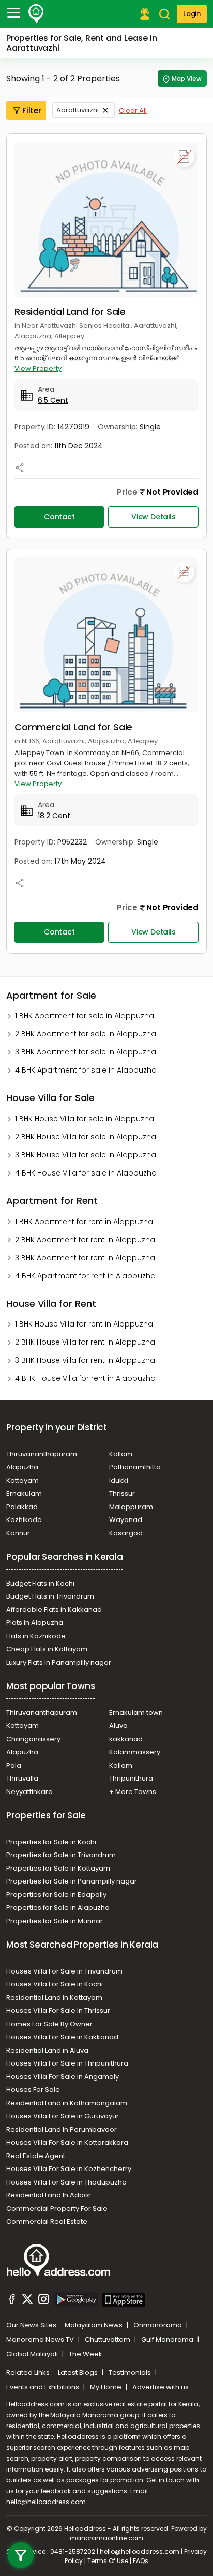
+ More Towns (133, 1792)
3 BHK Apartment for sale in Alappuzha (86, 1052)
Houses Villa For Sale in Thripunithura (67, 2063)
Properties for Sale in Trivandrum (61, 1855)
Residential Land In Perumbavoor (62, 2129)
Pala (14, 1765)
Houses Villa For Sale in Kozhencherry (69, 2169)
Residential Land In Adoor (49, 2195)
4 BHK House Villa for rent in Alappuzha (85, 1378)
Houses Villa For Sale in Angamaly (63, 2077)
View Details (154, 517)
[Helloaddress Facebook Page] (12, 2301)
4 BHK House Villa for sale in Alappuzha (86, 1173)
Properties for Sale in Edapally (56, 1895)
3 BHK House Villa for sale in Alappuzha (86, 1155)
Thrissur (122, 1493)
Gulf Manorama (168, 2339)
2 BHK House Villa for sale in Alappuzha (86, 1137)
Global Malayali (33, 2354)
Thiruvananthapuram (42, 1454)
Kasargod (126, 1533)
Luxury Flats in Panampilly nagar (59, 1662)
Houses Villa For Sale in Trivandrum (64, 1971)
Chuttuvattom (108, 2339)
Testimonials (131, 2372)
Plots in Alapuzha (35, 1623)
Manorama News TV (41, 2339)
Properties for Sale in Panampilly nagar (72, 1881)
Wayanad (126, 1520)
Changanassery (33, 1739)
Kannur (18, 1533)
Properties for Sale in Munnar (55, 1921)
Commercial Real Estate (47, 2221)
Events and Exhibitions (43, 2387)
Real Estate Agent (36, 2156)
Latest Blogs (79, 2372)
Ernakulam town (136, 1713)
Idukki (119, 1480)
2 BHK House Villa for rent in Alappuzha (85, 1342)
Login (192, 14)
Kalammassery (135, 1752)
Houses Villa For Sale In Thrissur (58, 2010)
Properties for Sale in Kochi (51, 1842)
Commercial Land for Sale (73, 727)
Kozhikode (24, 1520)
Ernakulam (24, 1493)
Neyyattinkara (29, 1792)
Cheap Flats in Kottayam (47, 1649)
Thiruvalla (22, 1778)
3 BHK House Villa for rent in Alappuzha (85, 1360)
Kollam (121, 1454)
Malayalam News (94, 2325)
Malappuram (131, 1507)
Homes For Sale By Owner (49, 2024)
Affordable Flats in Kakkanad (54, 1610)
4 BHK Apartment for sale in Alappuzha (86, 1070)
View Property (38, 368)
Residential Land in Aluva (47, 2050)
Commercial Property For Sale (57, 2209)
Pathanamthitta (135, 1467)
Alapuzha (22, 1467)
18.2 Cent (54, 816)
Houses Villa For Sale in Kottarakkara (67, 2142)
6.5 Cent (53, 400)
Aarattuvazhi (78, 110)
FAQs (141, 2561)
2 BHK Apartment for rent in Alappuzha (85, 1240)
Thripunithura (131, 1778)
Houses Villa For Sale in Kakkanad (62, 2037)
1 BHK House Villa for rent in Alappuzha (84, 1324)
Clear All (133, 110)
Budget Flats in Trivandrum (50, 1596)
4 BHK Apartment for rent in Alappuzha (85, 1276)
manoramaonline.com (106, 2538)
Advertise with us (161, 2387)
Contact (59, 517)
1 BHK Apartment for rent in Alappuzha (84, 1222)
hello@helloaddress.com (46, 2502)
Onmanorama (158, 2325)
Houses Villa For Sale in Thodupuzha (66, 2182)
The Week (86, 2354)
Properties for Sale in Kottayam (58, 1868)
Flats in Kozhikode (36, 1636)
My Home (106, 2387)
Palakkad (22, 1507)
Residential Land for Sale (70, 312)
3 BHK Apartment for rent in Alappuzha (85, 1258)
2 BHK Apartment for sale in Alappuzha (86, 1034)
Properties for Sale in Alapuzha (58, 1908)
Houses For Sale (33, 2090)
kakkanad (126, 1739)
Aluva (118, 1726)
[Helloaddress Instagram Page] (43, 2301)
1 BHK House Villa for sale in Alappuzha (85, 1119)
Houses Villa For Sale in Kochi (55, 1984)
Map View (187, 78)
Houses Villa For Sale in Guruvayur (63, 2116)
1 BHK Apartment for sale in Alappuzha (85, 1016)
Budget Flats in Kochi (40, 1583)
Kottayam (22, 1480)
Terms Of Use (108, 2561)
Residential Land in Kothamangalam (67, 2103)
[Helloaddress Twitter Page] (27, 2301)
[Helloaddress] (36, 14)
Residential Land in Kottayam (54, 1998)
